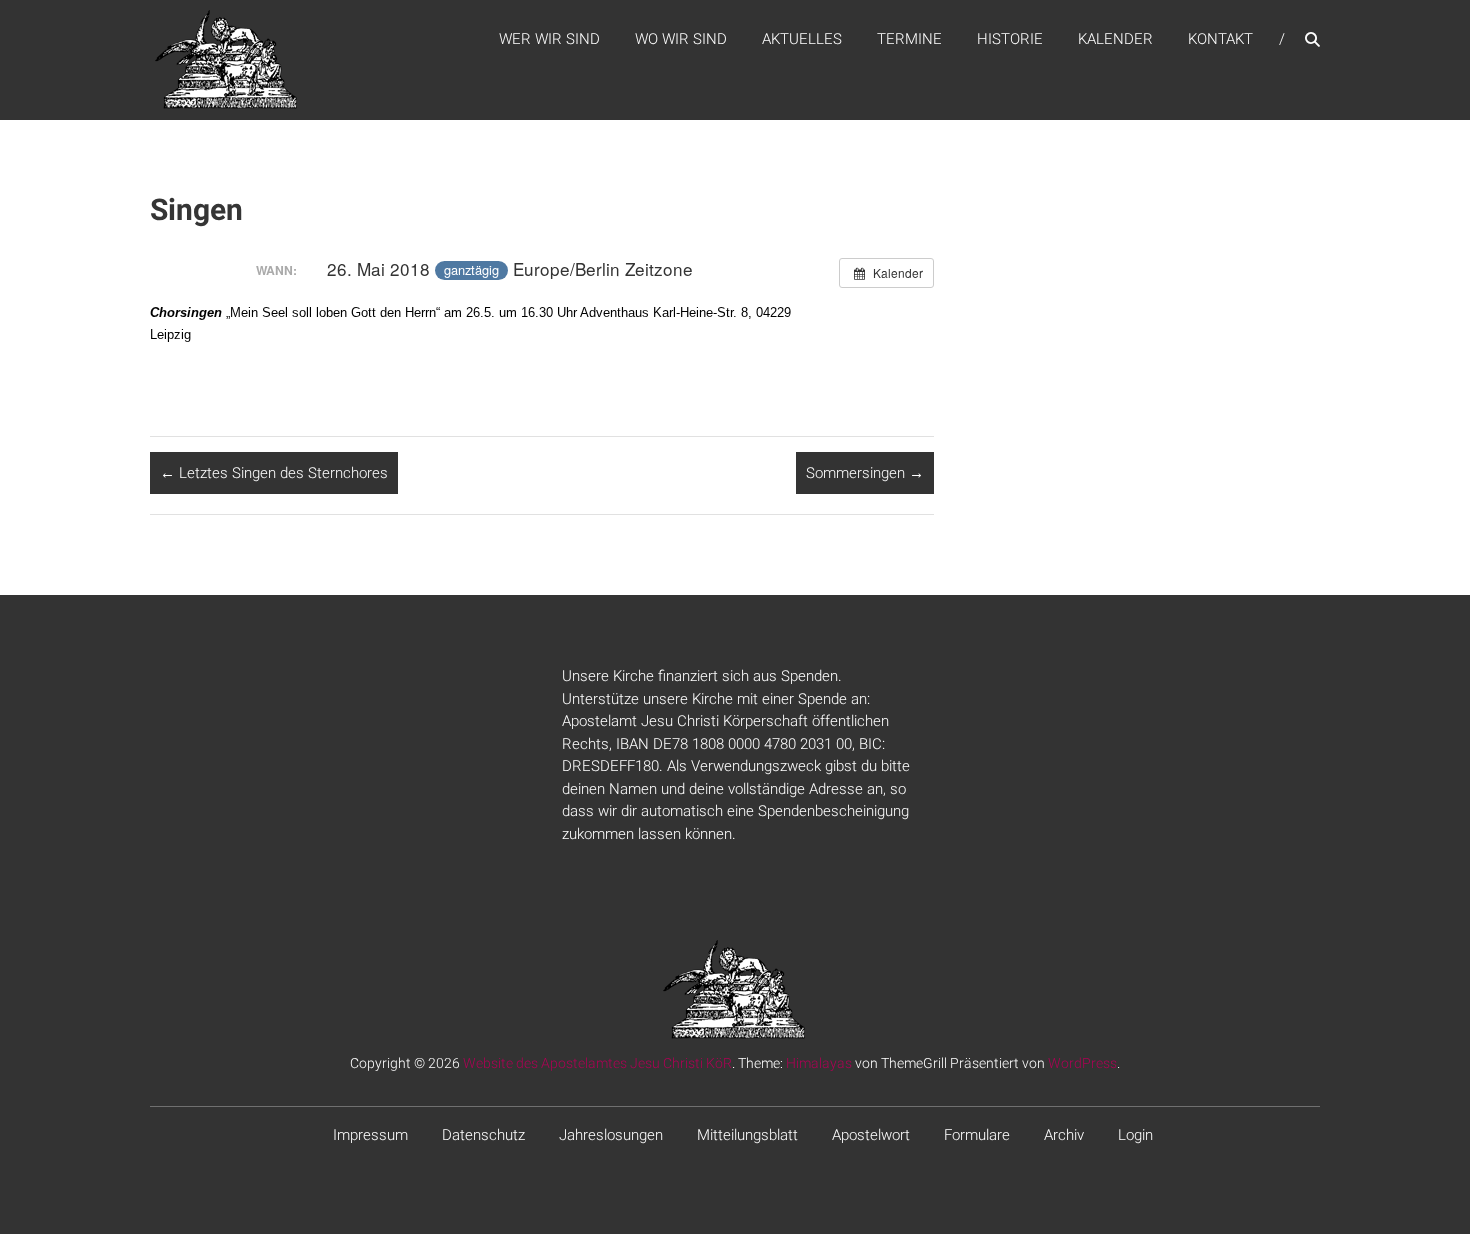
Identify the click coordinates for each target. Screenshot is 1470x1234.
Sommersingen (865, 473)
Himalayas (819, 1063)
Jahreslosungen (611, 1135)
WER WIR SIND (549, 39)
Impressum (370, 1135)
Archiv (1064, 1135)
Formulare (977, 1135)
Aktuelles (802, 39)
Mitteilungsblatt (747, 1135)
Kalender (1115, 39)
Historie (1010, 39)
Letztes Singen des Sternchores (274, 473)
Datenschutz (483, 1135)
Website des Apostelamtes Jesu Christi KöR (597, 1063)
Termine (909, 39)
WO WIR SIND (681, 39)
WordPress (1082, 1063)
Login (1135, 1135)
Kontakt (1220, 39)
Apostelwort (871, 1135)
